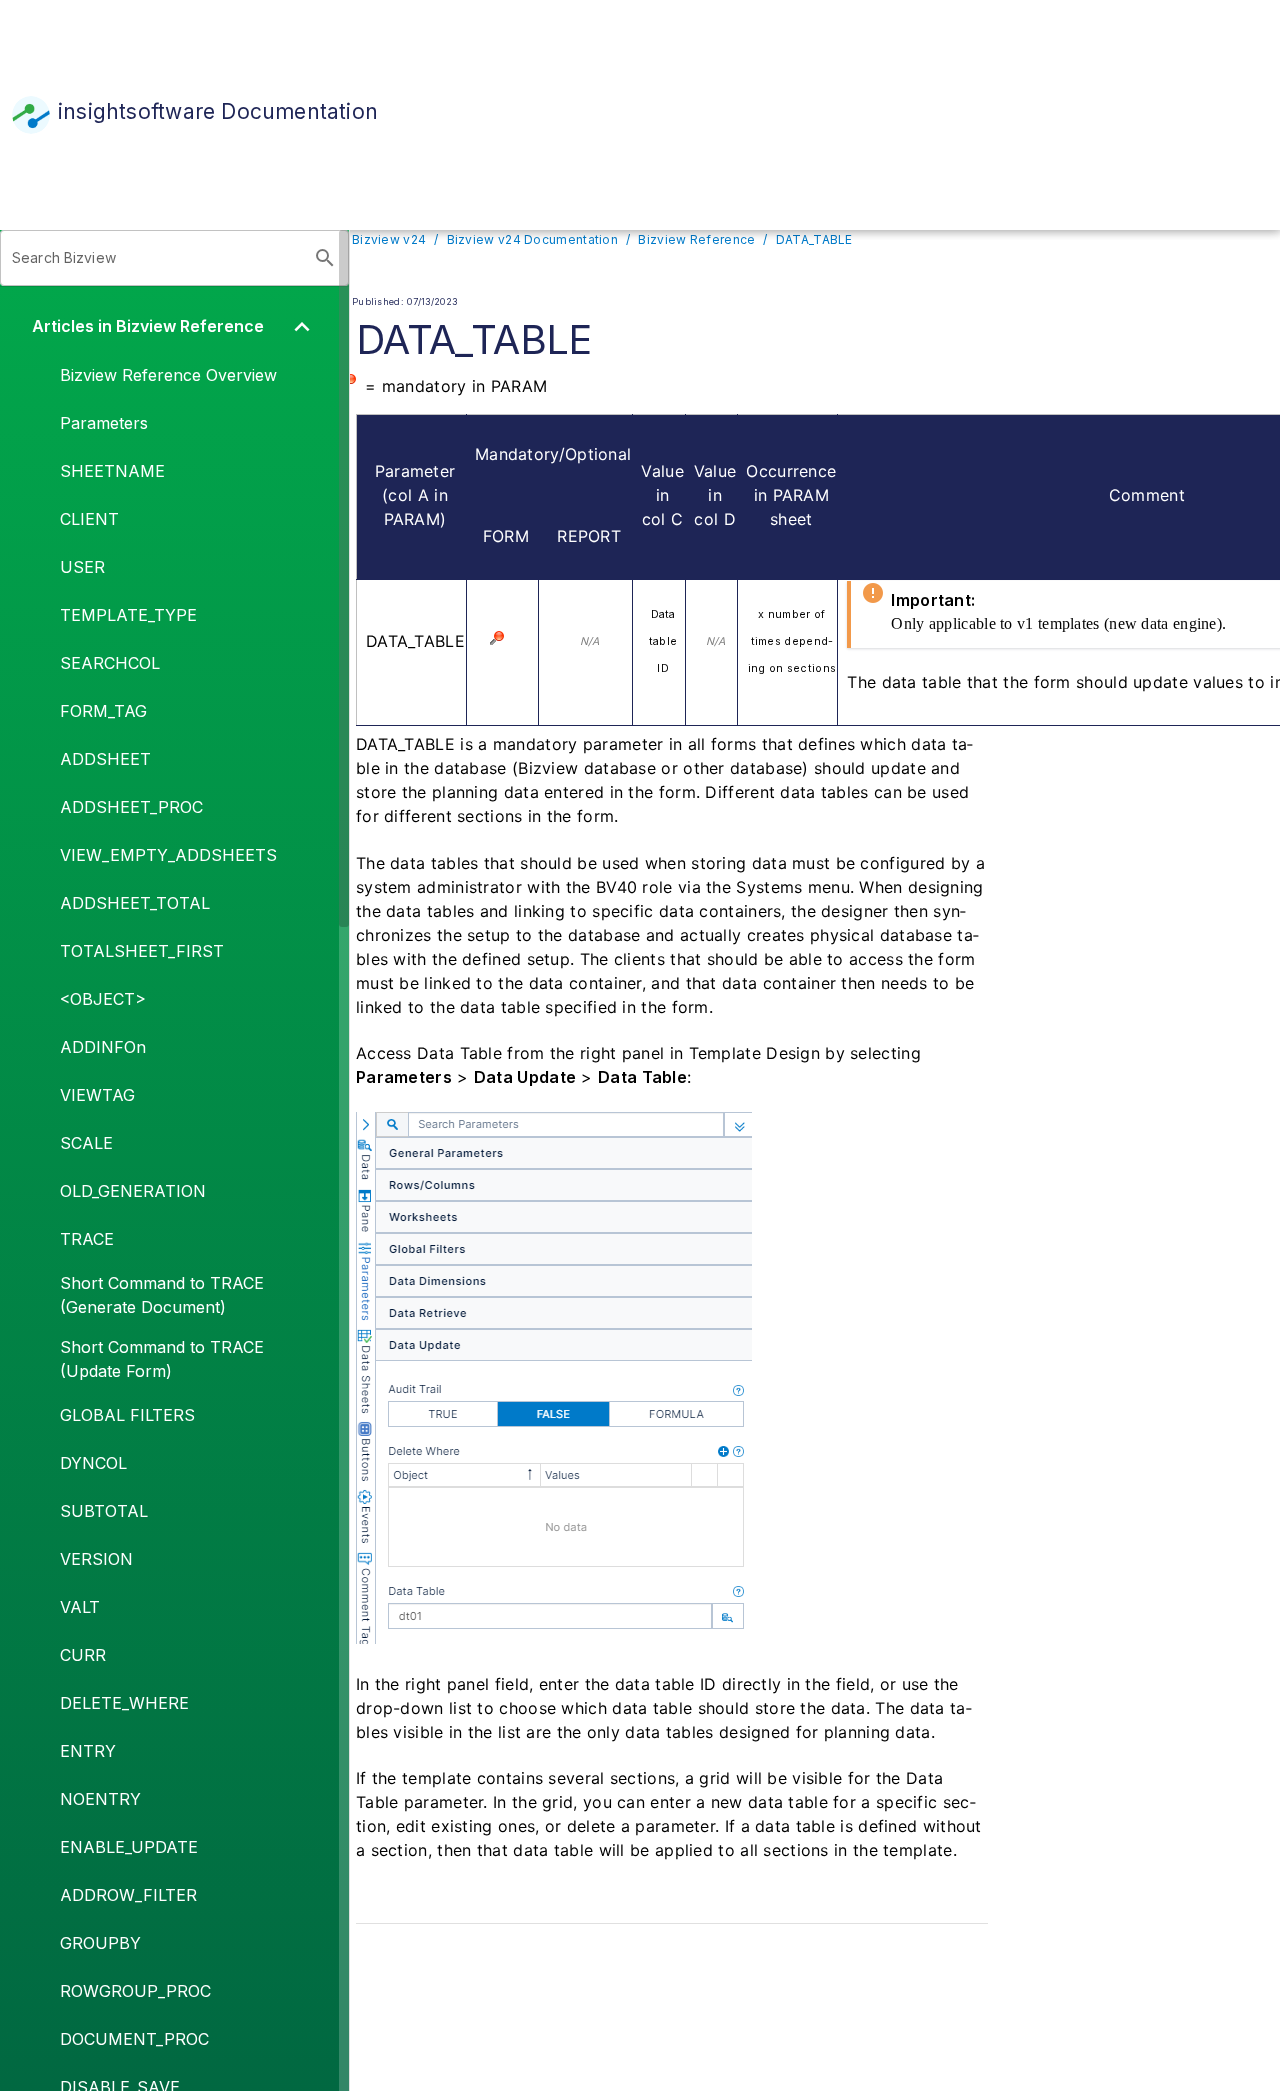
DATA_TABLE (814, 239)
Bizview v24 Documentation (532, 239)
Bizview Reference (696, 239)
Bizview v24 (389, 239)
